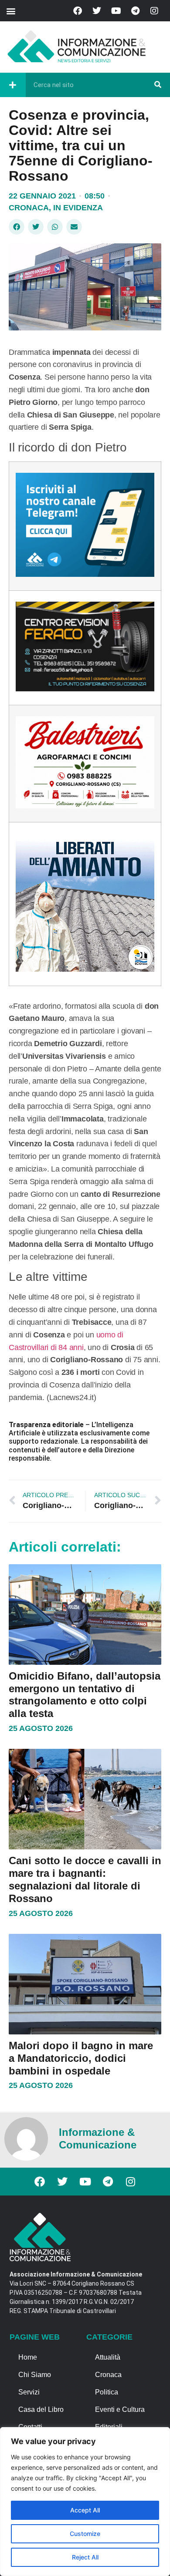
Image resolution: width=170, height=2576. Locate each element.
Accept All (85, 2510)
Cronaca (29, 208)
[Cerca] (158, 85)
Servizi (29, 2392)
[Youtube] (116, 11)
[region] (85, 2502)
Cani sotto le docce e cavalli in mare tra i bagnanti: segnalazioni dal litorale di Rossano (85, 1879)
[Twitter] (97, 11)
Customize (85, 2534)
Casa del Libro (41, 2409)
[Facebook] (78, 11)
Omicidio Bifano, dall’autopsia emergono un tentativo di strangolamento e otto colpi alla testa (85, 1695)
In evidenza (78, 208)
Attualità (108, 2357)
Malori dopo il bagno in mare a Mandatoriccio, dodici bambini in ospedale (81, 2058)
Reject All (85, 2557)
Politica (107, 2392)
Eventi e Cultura (120, 2409)
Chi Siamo (35, 2375)
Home (28, 2357)
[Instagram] (154, 11)
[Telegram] (135, 11)
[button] (11, 11)
